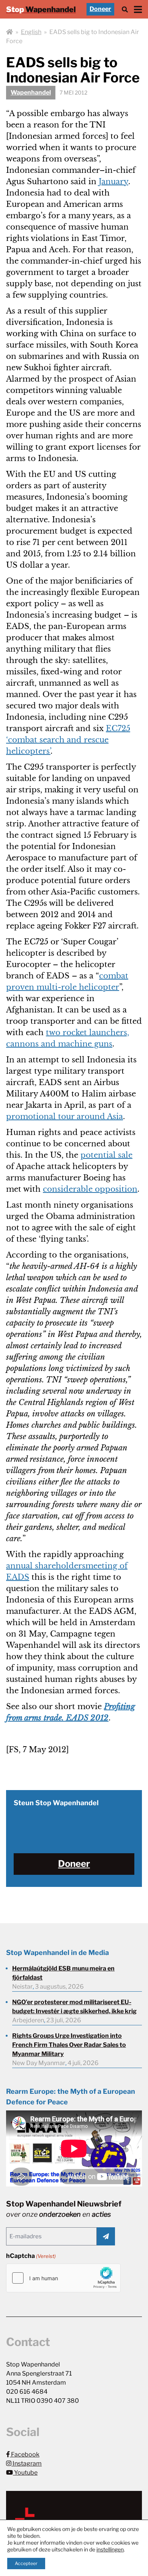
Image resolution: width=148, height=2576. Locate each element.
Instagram (27, 2463)
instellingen (110, 2549)
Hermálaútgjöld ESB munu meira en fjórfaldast (63, 1973)
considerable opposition (90, 1189)
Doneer (100, 9)
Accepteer (26, 2563)
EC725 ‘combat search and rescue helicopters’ (68, 740)
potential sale (106, 1155)
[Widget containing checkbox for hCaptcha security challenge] (63, 2278)
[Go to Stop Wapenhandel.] (9, 32)
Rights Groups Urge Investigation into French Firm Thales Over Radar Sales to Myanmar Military (69, 2045)
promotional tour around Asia (65, 1116)
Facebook (25, 2454)
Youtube (25, 2473)
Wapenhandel (31, 92)
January (113, 182)
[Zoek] (125, 9)
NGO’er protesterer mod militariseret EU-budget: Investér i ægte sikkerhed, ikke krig (74, 2007)
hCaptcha (31, 2256)
